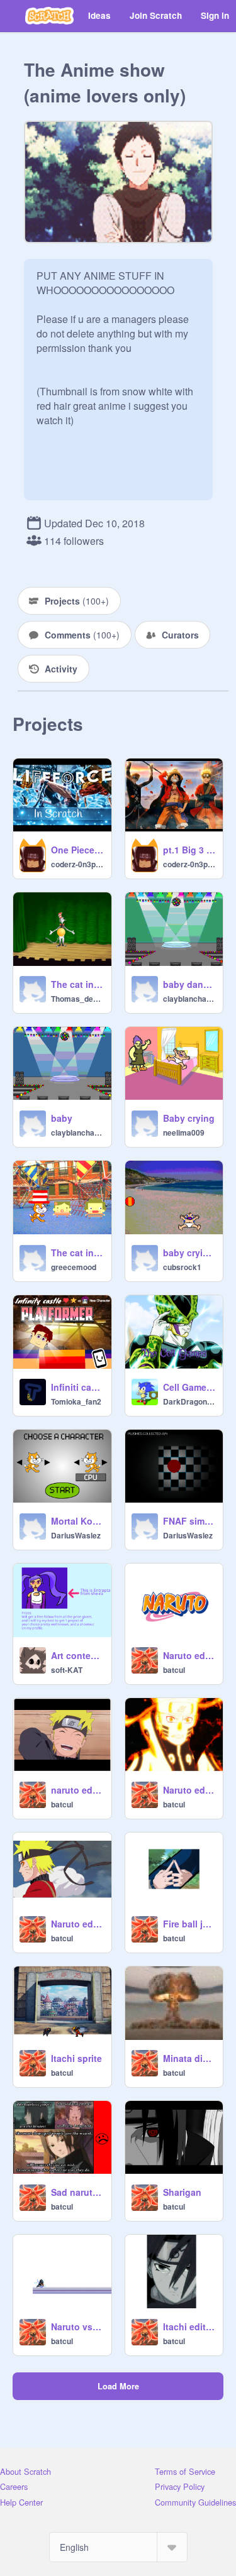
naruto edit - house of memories (77, 1790)
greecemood (74, 1267)
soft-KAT (67, 1670)
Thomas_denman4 (77, 999)
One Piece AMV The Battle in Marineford (77, 850)
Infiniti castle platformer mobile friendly (77, 1387)
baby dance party (189, 984)
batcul (174, 1670)
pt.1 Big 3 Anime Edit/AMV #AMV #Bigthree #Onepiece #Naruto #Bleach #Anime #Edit (189, 850)
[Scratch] (49, 16)
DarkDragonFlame (189, 1401)
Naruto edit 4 (77, 1924)
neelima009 (184, 1132)
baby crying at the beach (189, 1252)
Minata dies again (189, 2058)
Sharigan (182, 2192)
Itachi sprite (76, 2058)
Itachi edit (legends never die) (189, 2327)
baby (62, 1118)
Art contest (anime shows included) (77, 1655)
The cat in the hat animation (77, 984)
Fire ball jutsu (189, 1924)
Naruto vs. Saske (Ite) (77, 2327)
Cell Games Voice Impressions (189, 1387)
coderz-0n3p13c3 (77, 864)
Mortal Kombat (77, 1521)
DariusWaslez (76, 1535)
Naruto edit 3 (189, 1790)
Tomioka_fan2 (76, 1401)
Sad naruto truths (77, 2192)
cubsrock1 (182, 1267)
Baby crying (189, 1118)
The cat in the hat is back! (77, 1252)
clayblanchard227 (189, 999)
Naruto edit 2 (189, 1655)
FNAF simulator (189, 1521)
